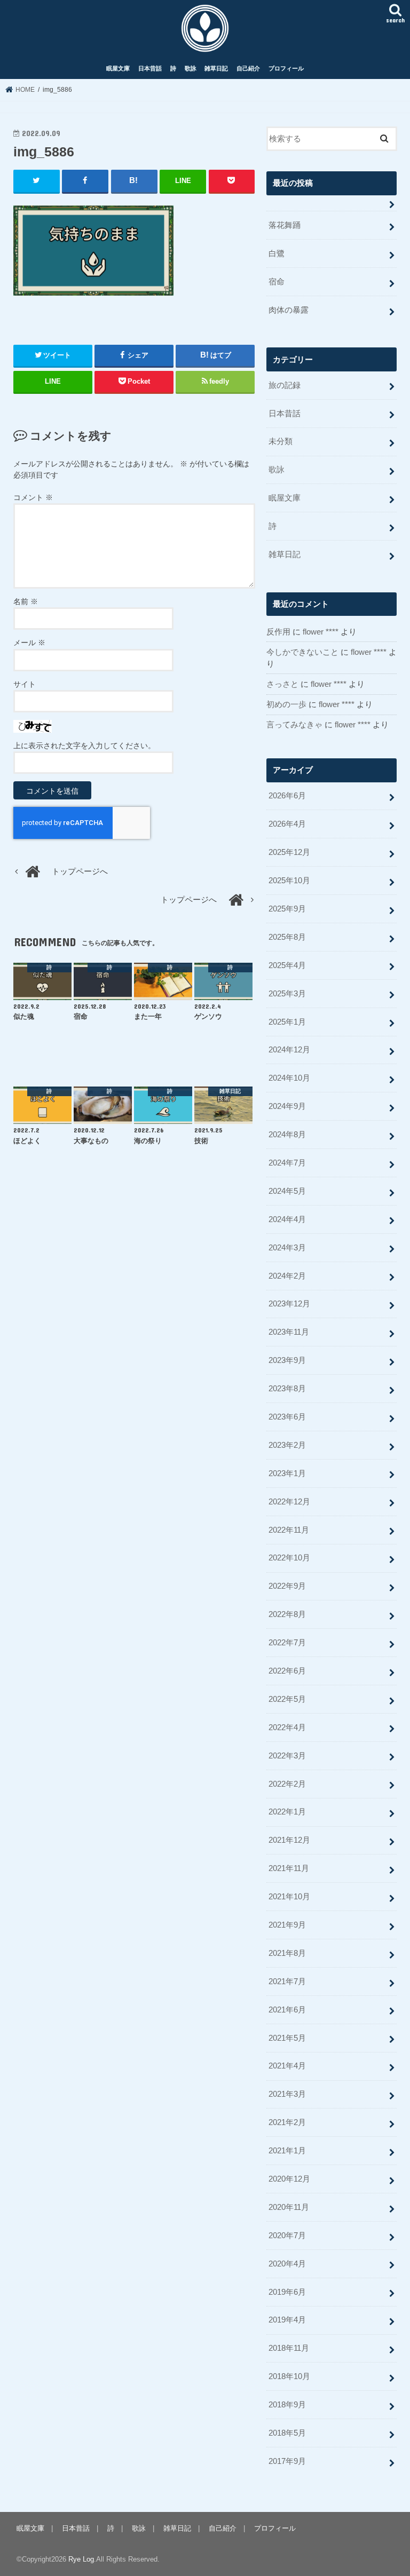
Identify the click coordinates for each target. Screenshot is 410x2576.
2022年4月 (287, 1727)
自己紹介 (248, 68)
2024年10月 (289, 1078)
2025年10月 (289, 881)
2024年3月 (287, 1248)
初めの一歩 (286, 704)
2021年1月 (287, 2151)
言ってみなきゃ (294, 725)
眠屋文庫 (118, 68)
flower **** (321, 632)
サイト (25, 684)
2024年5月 (287, 1191)
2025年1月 (287, 1022)
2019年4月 (287, 2320)
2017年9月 (287, 2461)
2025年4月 (287, 965)
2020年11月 (289, 2207)
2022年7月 (287, 1643)
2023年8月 (287, 1389)
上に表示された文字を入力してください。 (84, 746)
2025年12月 (289, 852)
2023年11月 (289, 1332)
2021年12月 (289, 1840)
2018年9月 (287, 2405)
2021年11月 (289, 1868)
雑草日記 (216, 68)
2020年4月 (287, 2264)
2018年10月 (289, 2376)
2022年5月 (287, 1699)
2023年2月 (287, 1445)
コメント (33, 497)
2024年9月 (287, 1106)
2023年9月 (287, 1360)
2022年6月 (287, 1671)
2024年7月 (287, 1163)
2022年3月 (287, 1756)
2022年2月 (287, 1784)
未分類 (281, 441)
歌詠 (191, 68)
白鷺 (277, 253)
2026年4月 (287, 824)
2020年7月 (287, 2236)
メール (29, 643)
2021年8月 (287, 1953)
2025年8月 (287, 937)
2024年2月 (287, 1276)
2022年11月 (289, 1530)
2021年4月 (287, 2066)
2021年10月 (289, 1897)
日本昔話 (150, 68)
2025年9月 (287, 909)
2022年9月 (287, 1586)
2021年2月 (287, 2122)
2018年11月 (289, 2348)
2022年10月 (289, 1558)
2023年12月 (289, 1304)
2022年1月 (287, 1812)
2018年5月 (287, 2433)
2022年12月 (289, 1502)
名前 (26, 601)
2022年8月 (287, 1614)
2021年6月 (287, 2010)
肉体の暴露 (289, 310)
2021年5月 (287, 2038)
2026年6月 (287, 796)
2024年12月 (289, 1050)
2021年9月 (287, 1925)
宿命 (277, 282)
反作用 (278, 632)
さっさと (282, 684)
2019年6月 (287, 2292)
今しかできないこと (302, 652)
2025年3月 (287, 994)
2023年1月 (287, 1473)
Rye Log (81, 2559)
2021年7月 (287, 1981)
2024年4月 (287, 1219)
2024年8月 (287, 1135)
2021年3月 (287, 2094)
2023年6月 (287, 1417)
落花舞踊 (285, 225)
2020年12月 (289, 2179)
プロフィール (286, 68)
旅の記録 (285, 385)
